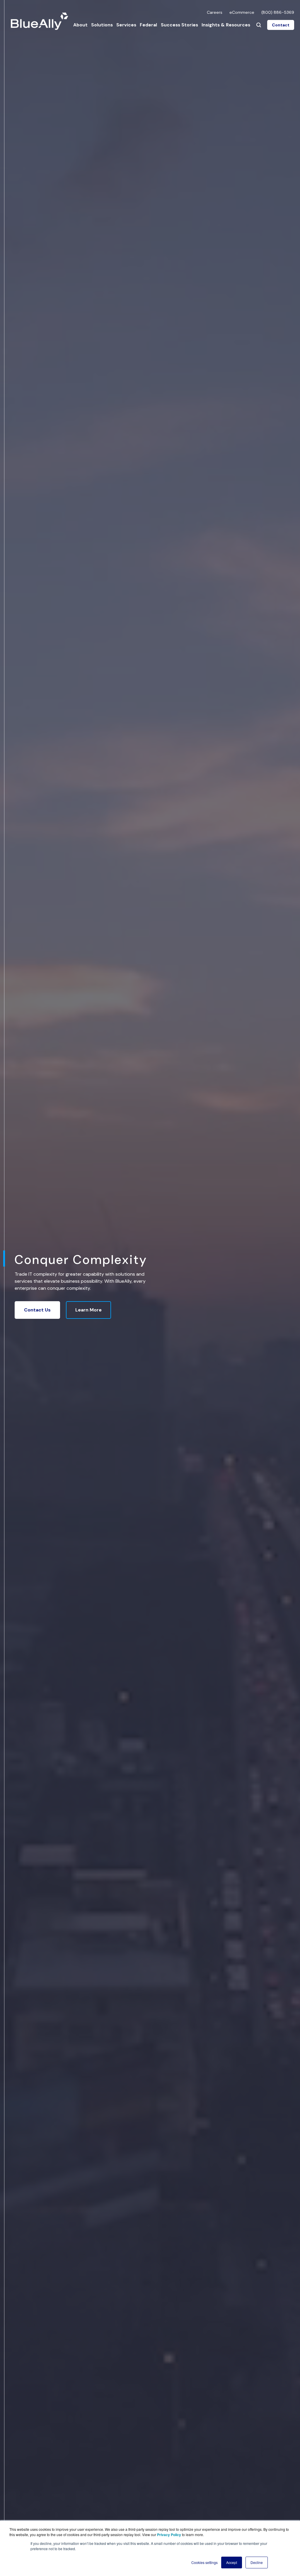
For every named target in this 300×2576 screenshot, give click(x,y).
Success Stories (179, 25)
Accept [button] (232, 2562)
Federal (148, 25)
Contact (281, 25)
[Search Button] (259, 25)
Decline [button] (257, 2562)
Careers (215, 12)
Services (126, 25)
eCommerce (242, 12)
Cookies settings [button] (204, 2562)
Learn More (88, 1310)
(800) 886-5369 (278, 12)
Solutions (102, 25)
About (80, 25)
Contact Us (37, 1310)
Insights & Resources (226, 25)
